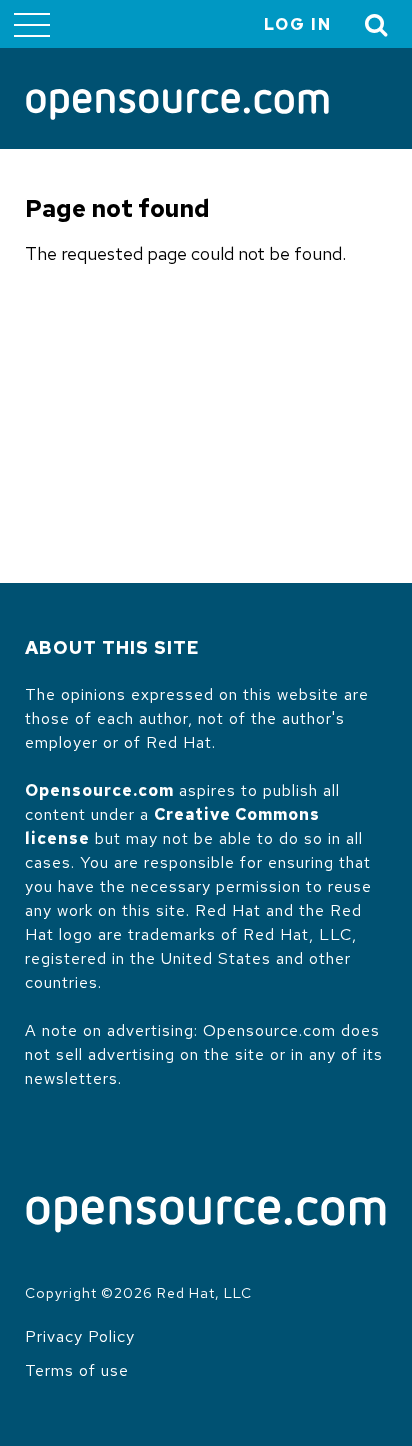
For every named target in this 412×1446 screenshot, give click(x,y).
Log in (298, 24)
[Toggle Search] (377, 24)
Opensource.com (99, 790)
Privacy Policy (80, 1336)
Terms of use (77, 1370)
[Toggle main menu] (32, 24)
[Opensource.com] (177, 106)
